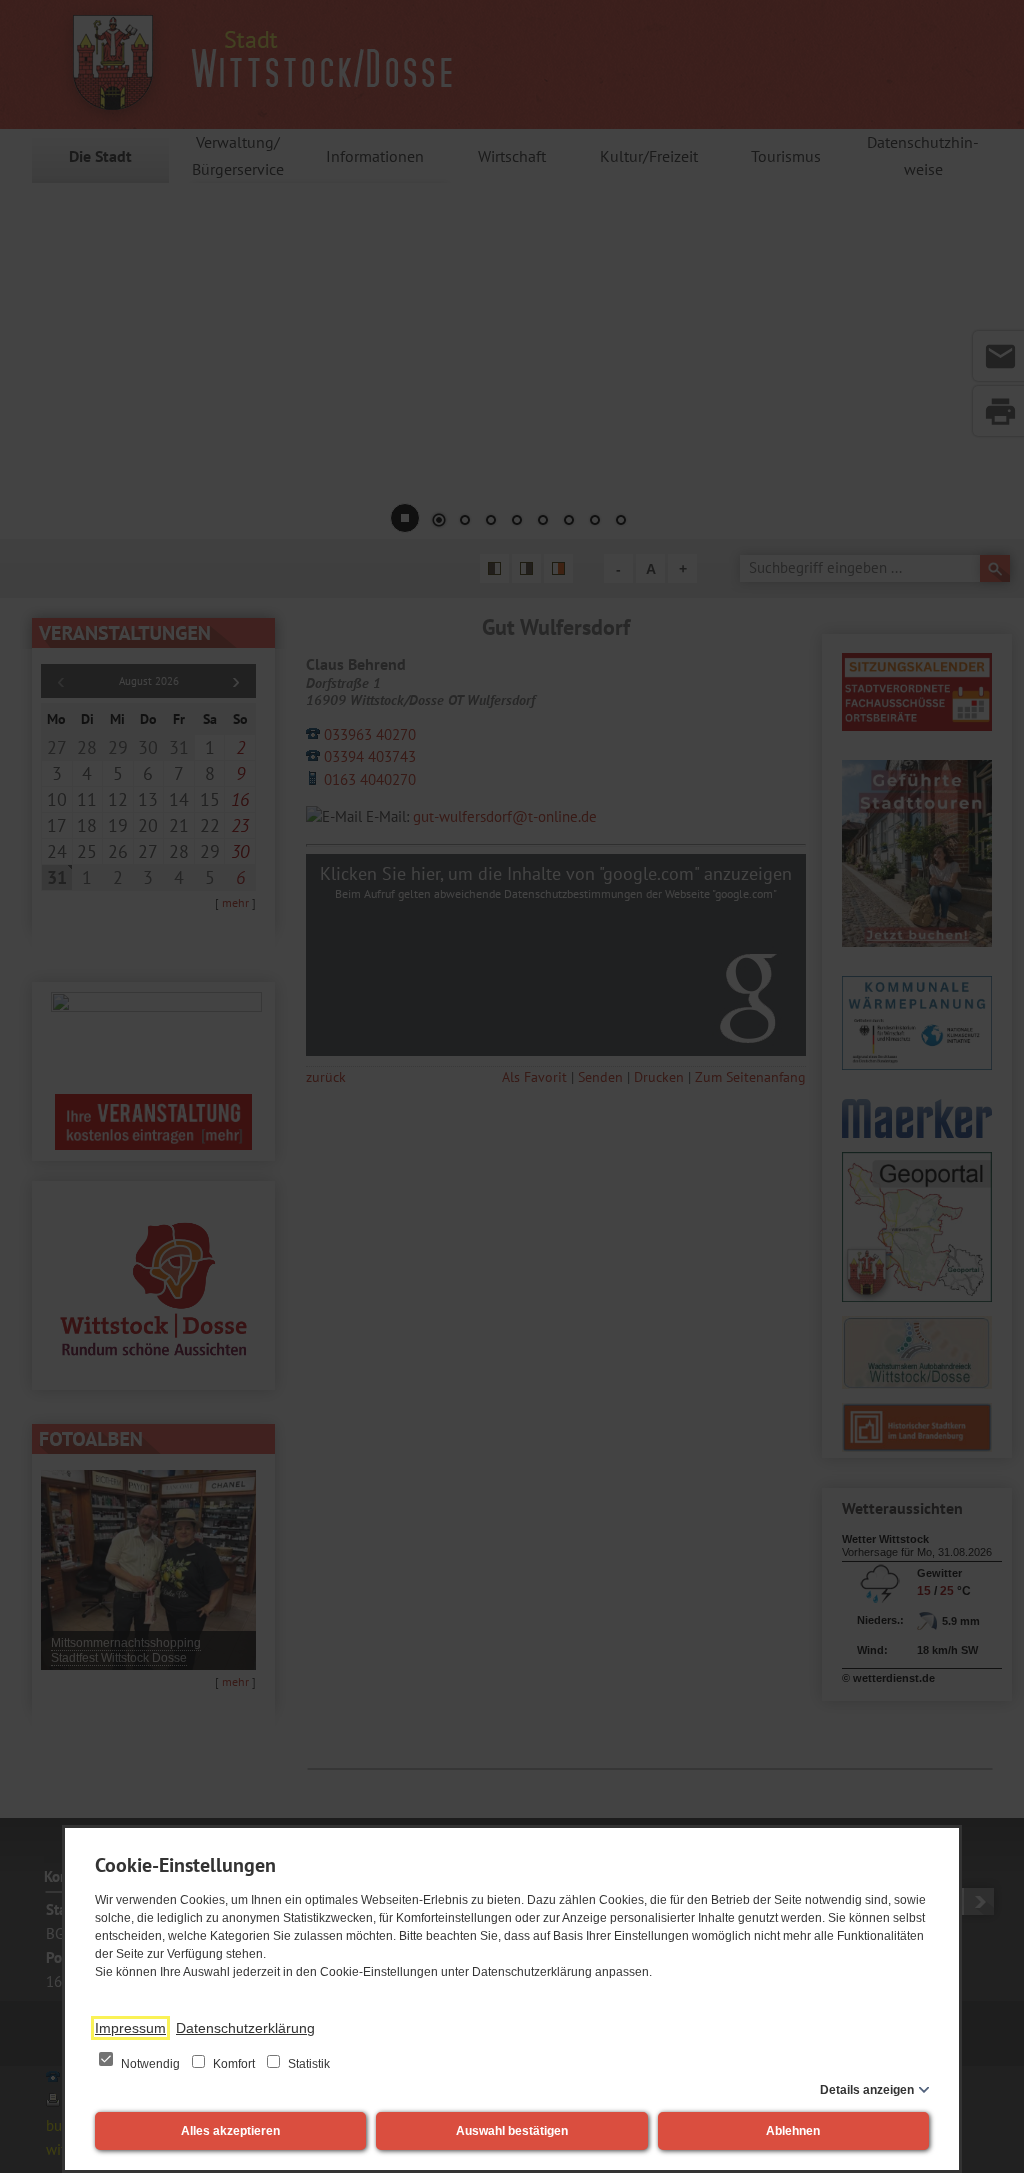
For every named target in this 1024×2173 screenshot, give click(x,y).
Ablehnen (793, 2131)
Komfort (234, 2064)
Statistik (307, 2064)
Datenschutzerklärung (245, 2028)
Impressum (130, 2028)
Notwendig (150, 2064)
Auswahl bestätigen (512, 2131)
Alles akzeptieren (230, 2131)
